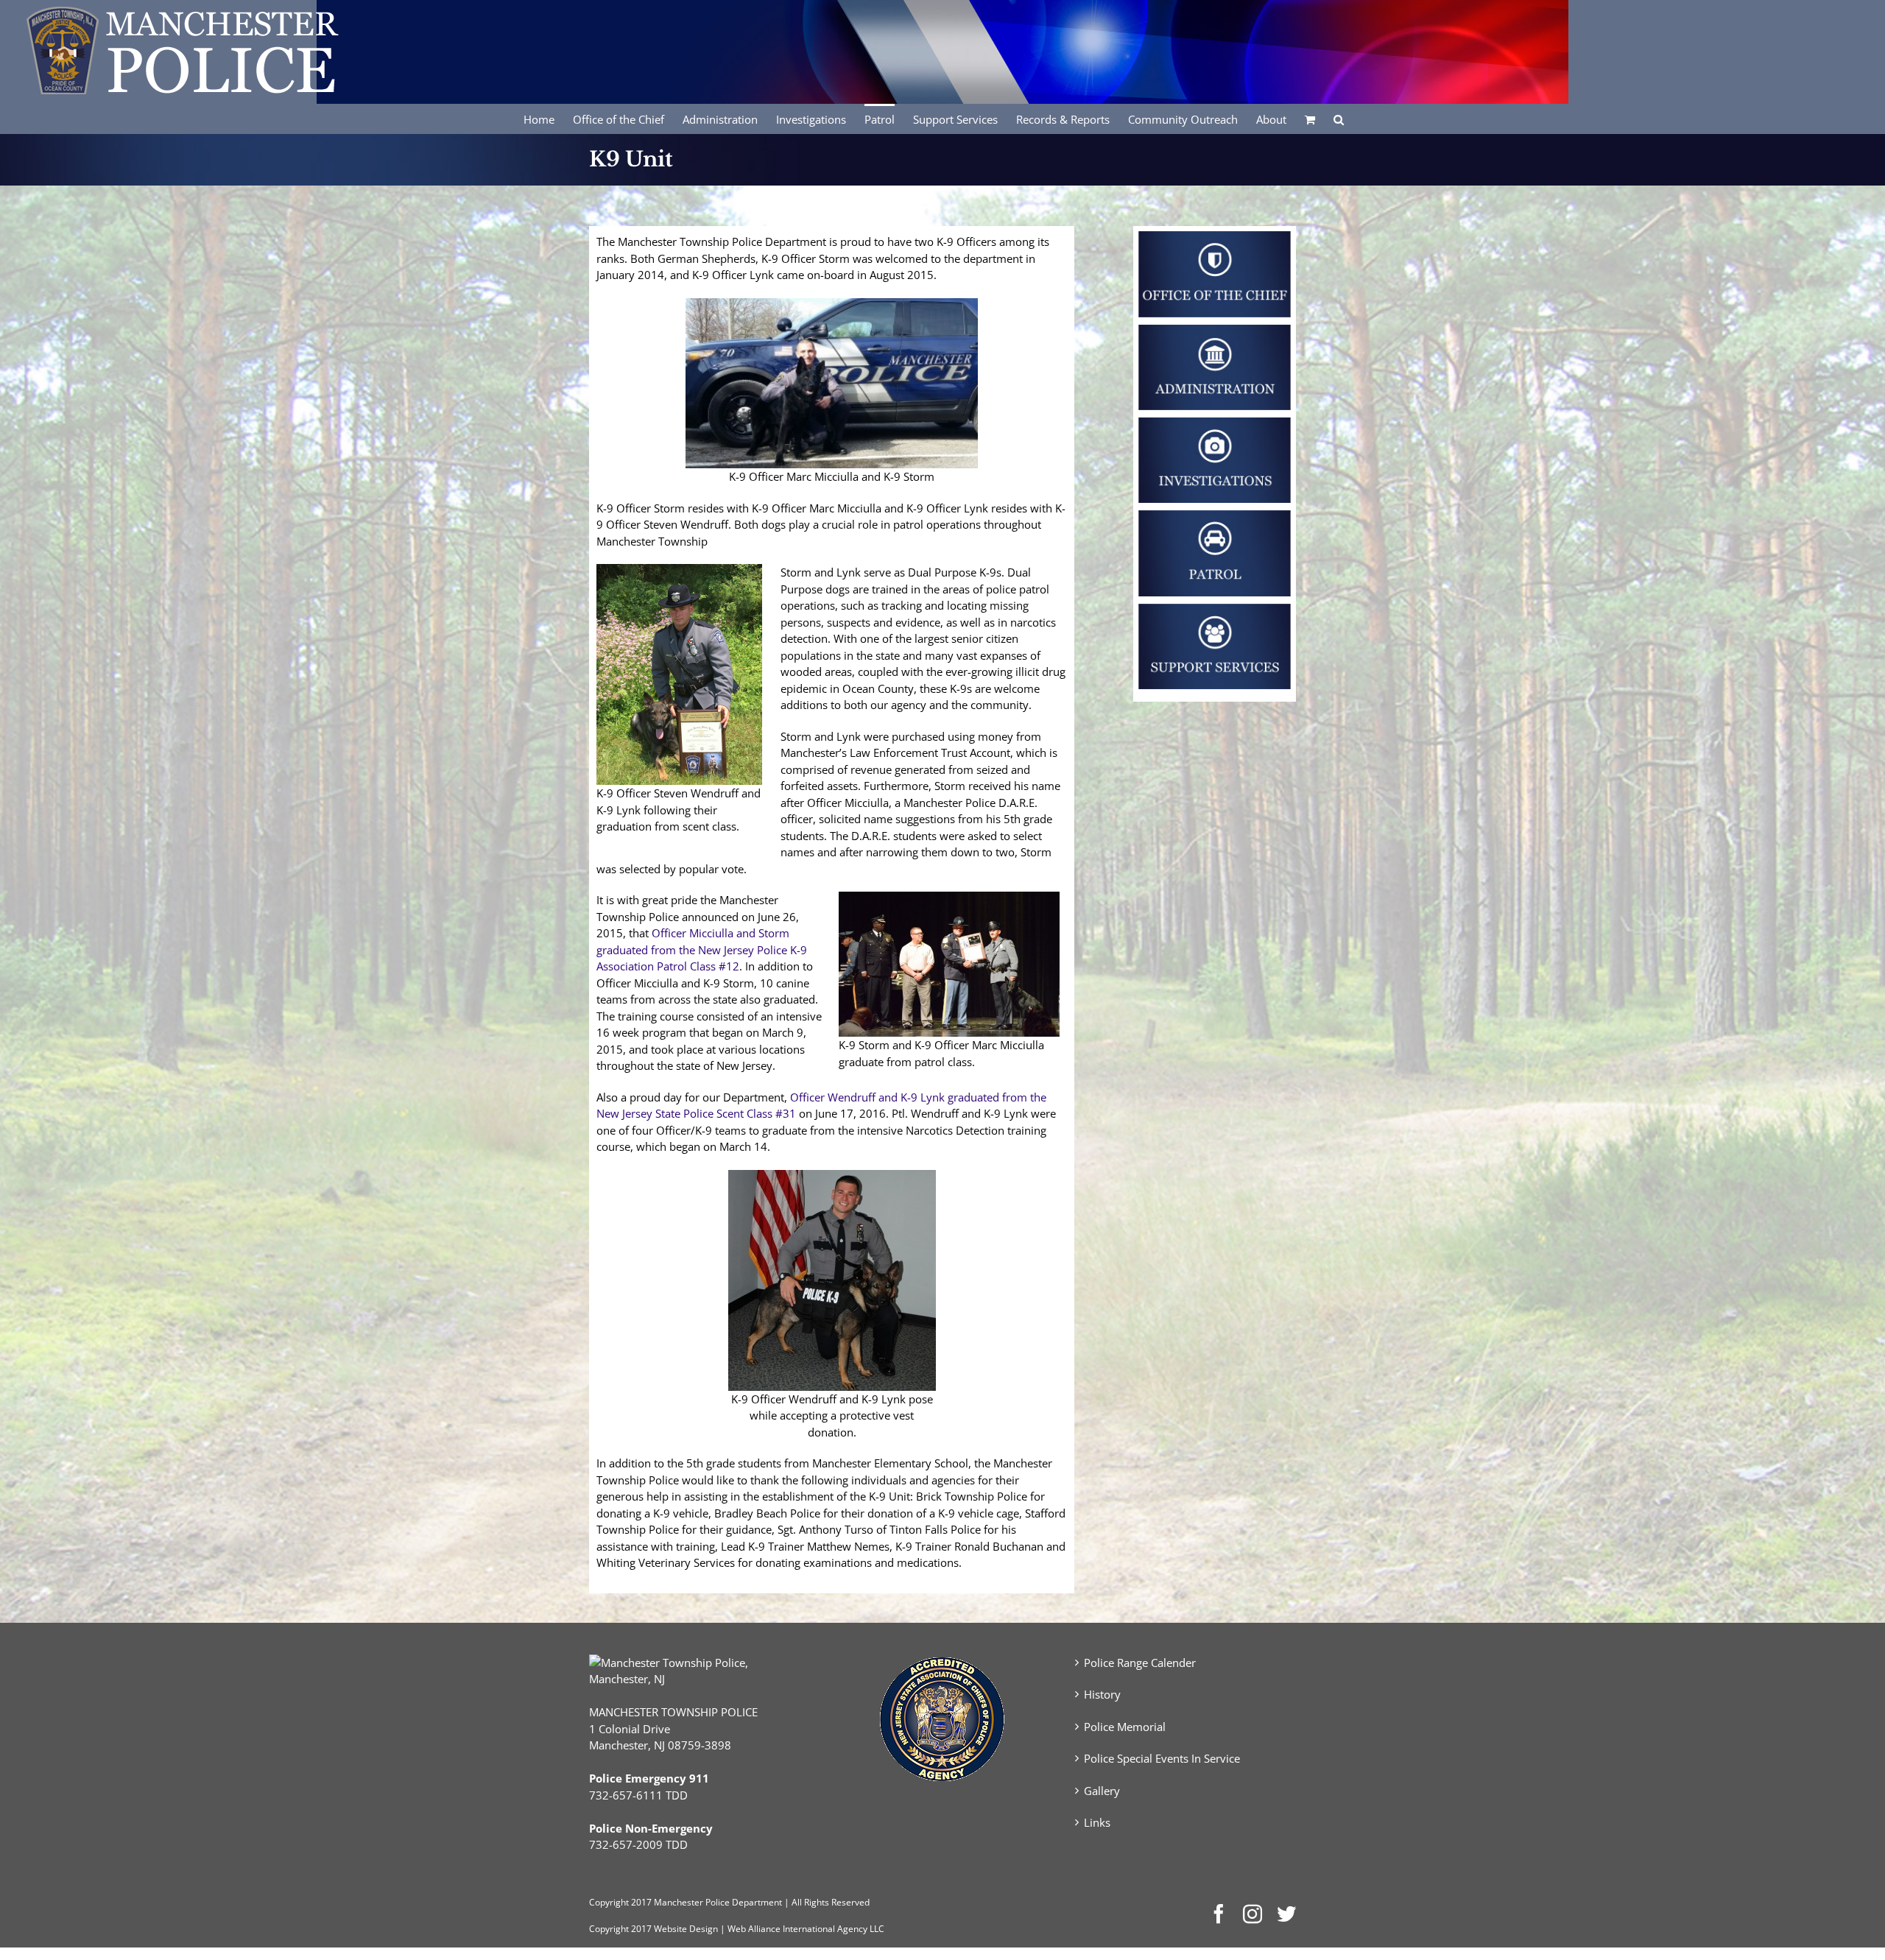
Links (1097, 1822)
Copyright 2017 (620, 1929)
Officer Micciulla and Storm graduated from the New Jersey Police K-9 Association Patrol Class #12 (702, 949)
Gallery (1102, 1791)
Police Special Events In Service (1162, 1758)
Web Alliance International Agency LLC (806, 1929)
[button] (1339, 119)
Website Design (686, 1929)
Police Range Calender (1140, 1663)
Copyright (609, 1902)
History (1102, 1694)
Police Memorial (1125, 1727)
